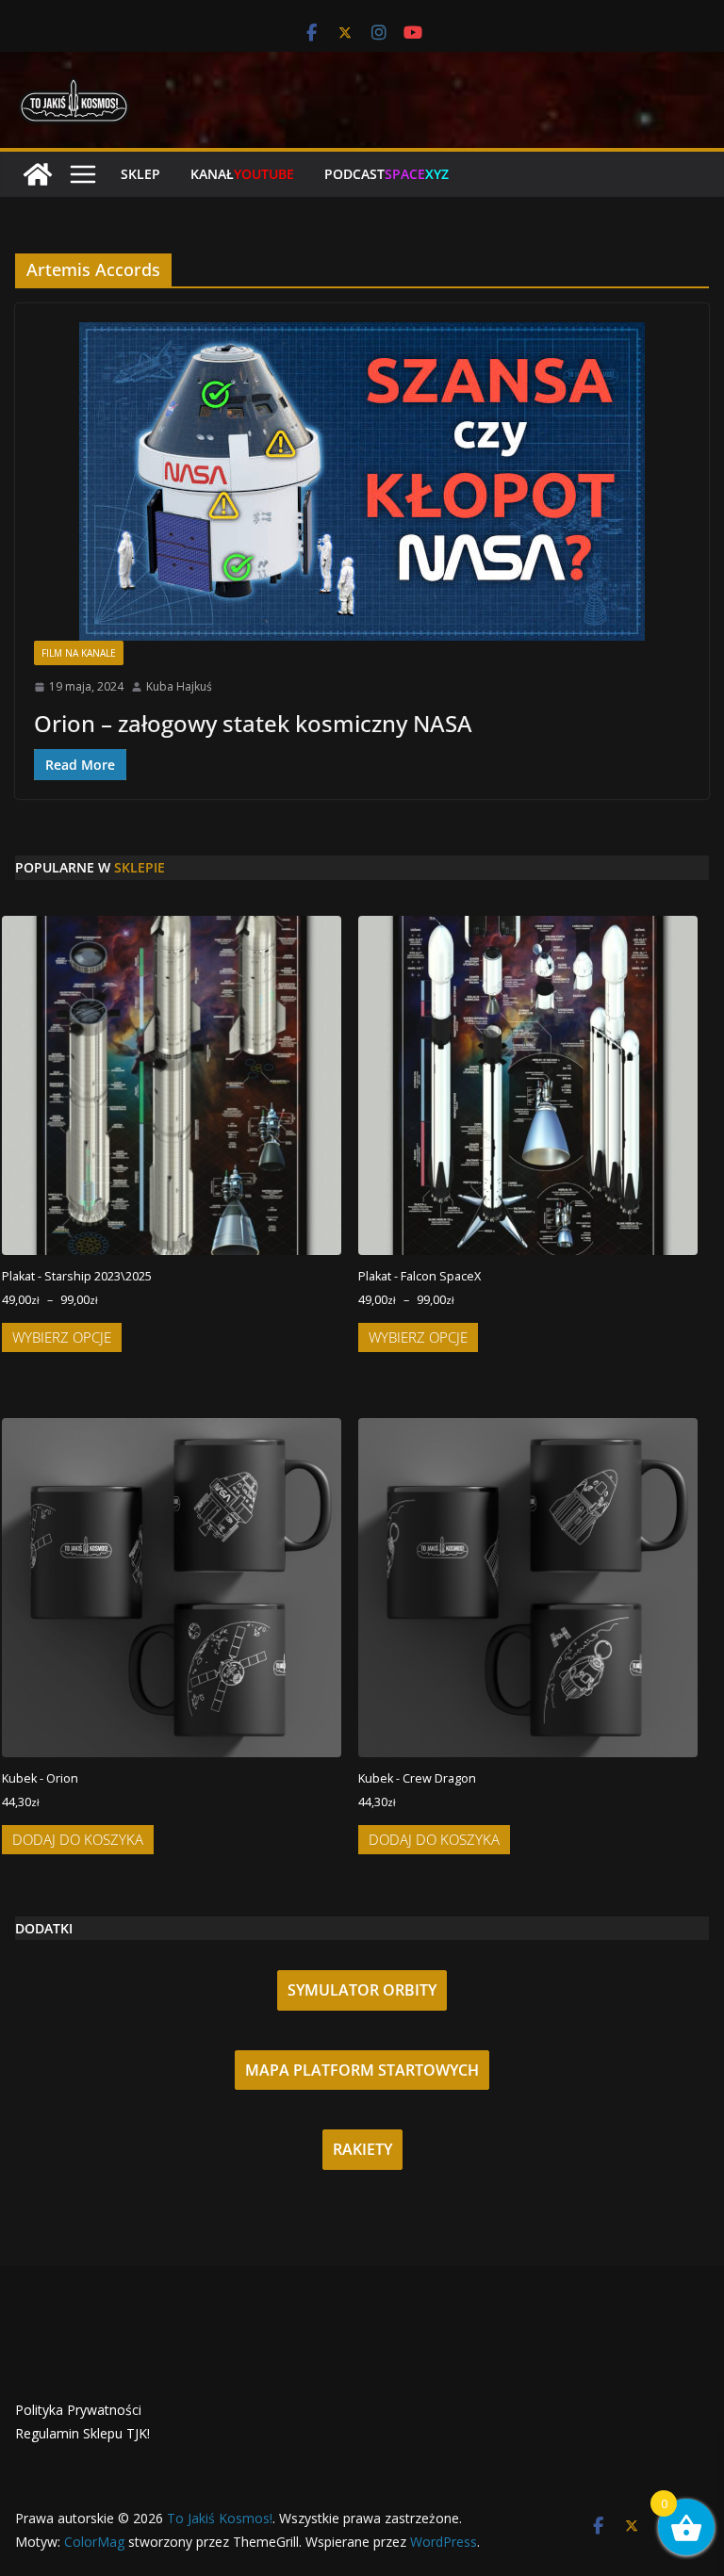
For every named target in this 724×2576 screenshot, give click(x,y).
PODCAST (387, 174)
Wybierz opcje (62, 1337)
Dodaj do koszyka (78, 1839)
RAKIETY (362, 2149)
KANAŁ (242, 174)
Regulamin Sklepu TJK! (82, 2433)
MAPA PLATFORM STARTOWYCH (362, 2070)
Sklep (140, 174)
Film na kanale (79, 653)
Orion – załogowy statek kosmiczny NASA (253, 723)
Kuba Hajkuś (179, 686)
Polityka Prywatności (78, 2410)
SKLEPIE (140, 867)
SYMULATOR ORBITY (362, 1990)
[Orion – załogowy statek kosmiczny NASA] (362, 481)
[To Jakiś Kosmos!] (38, 174)
